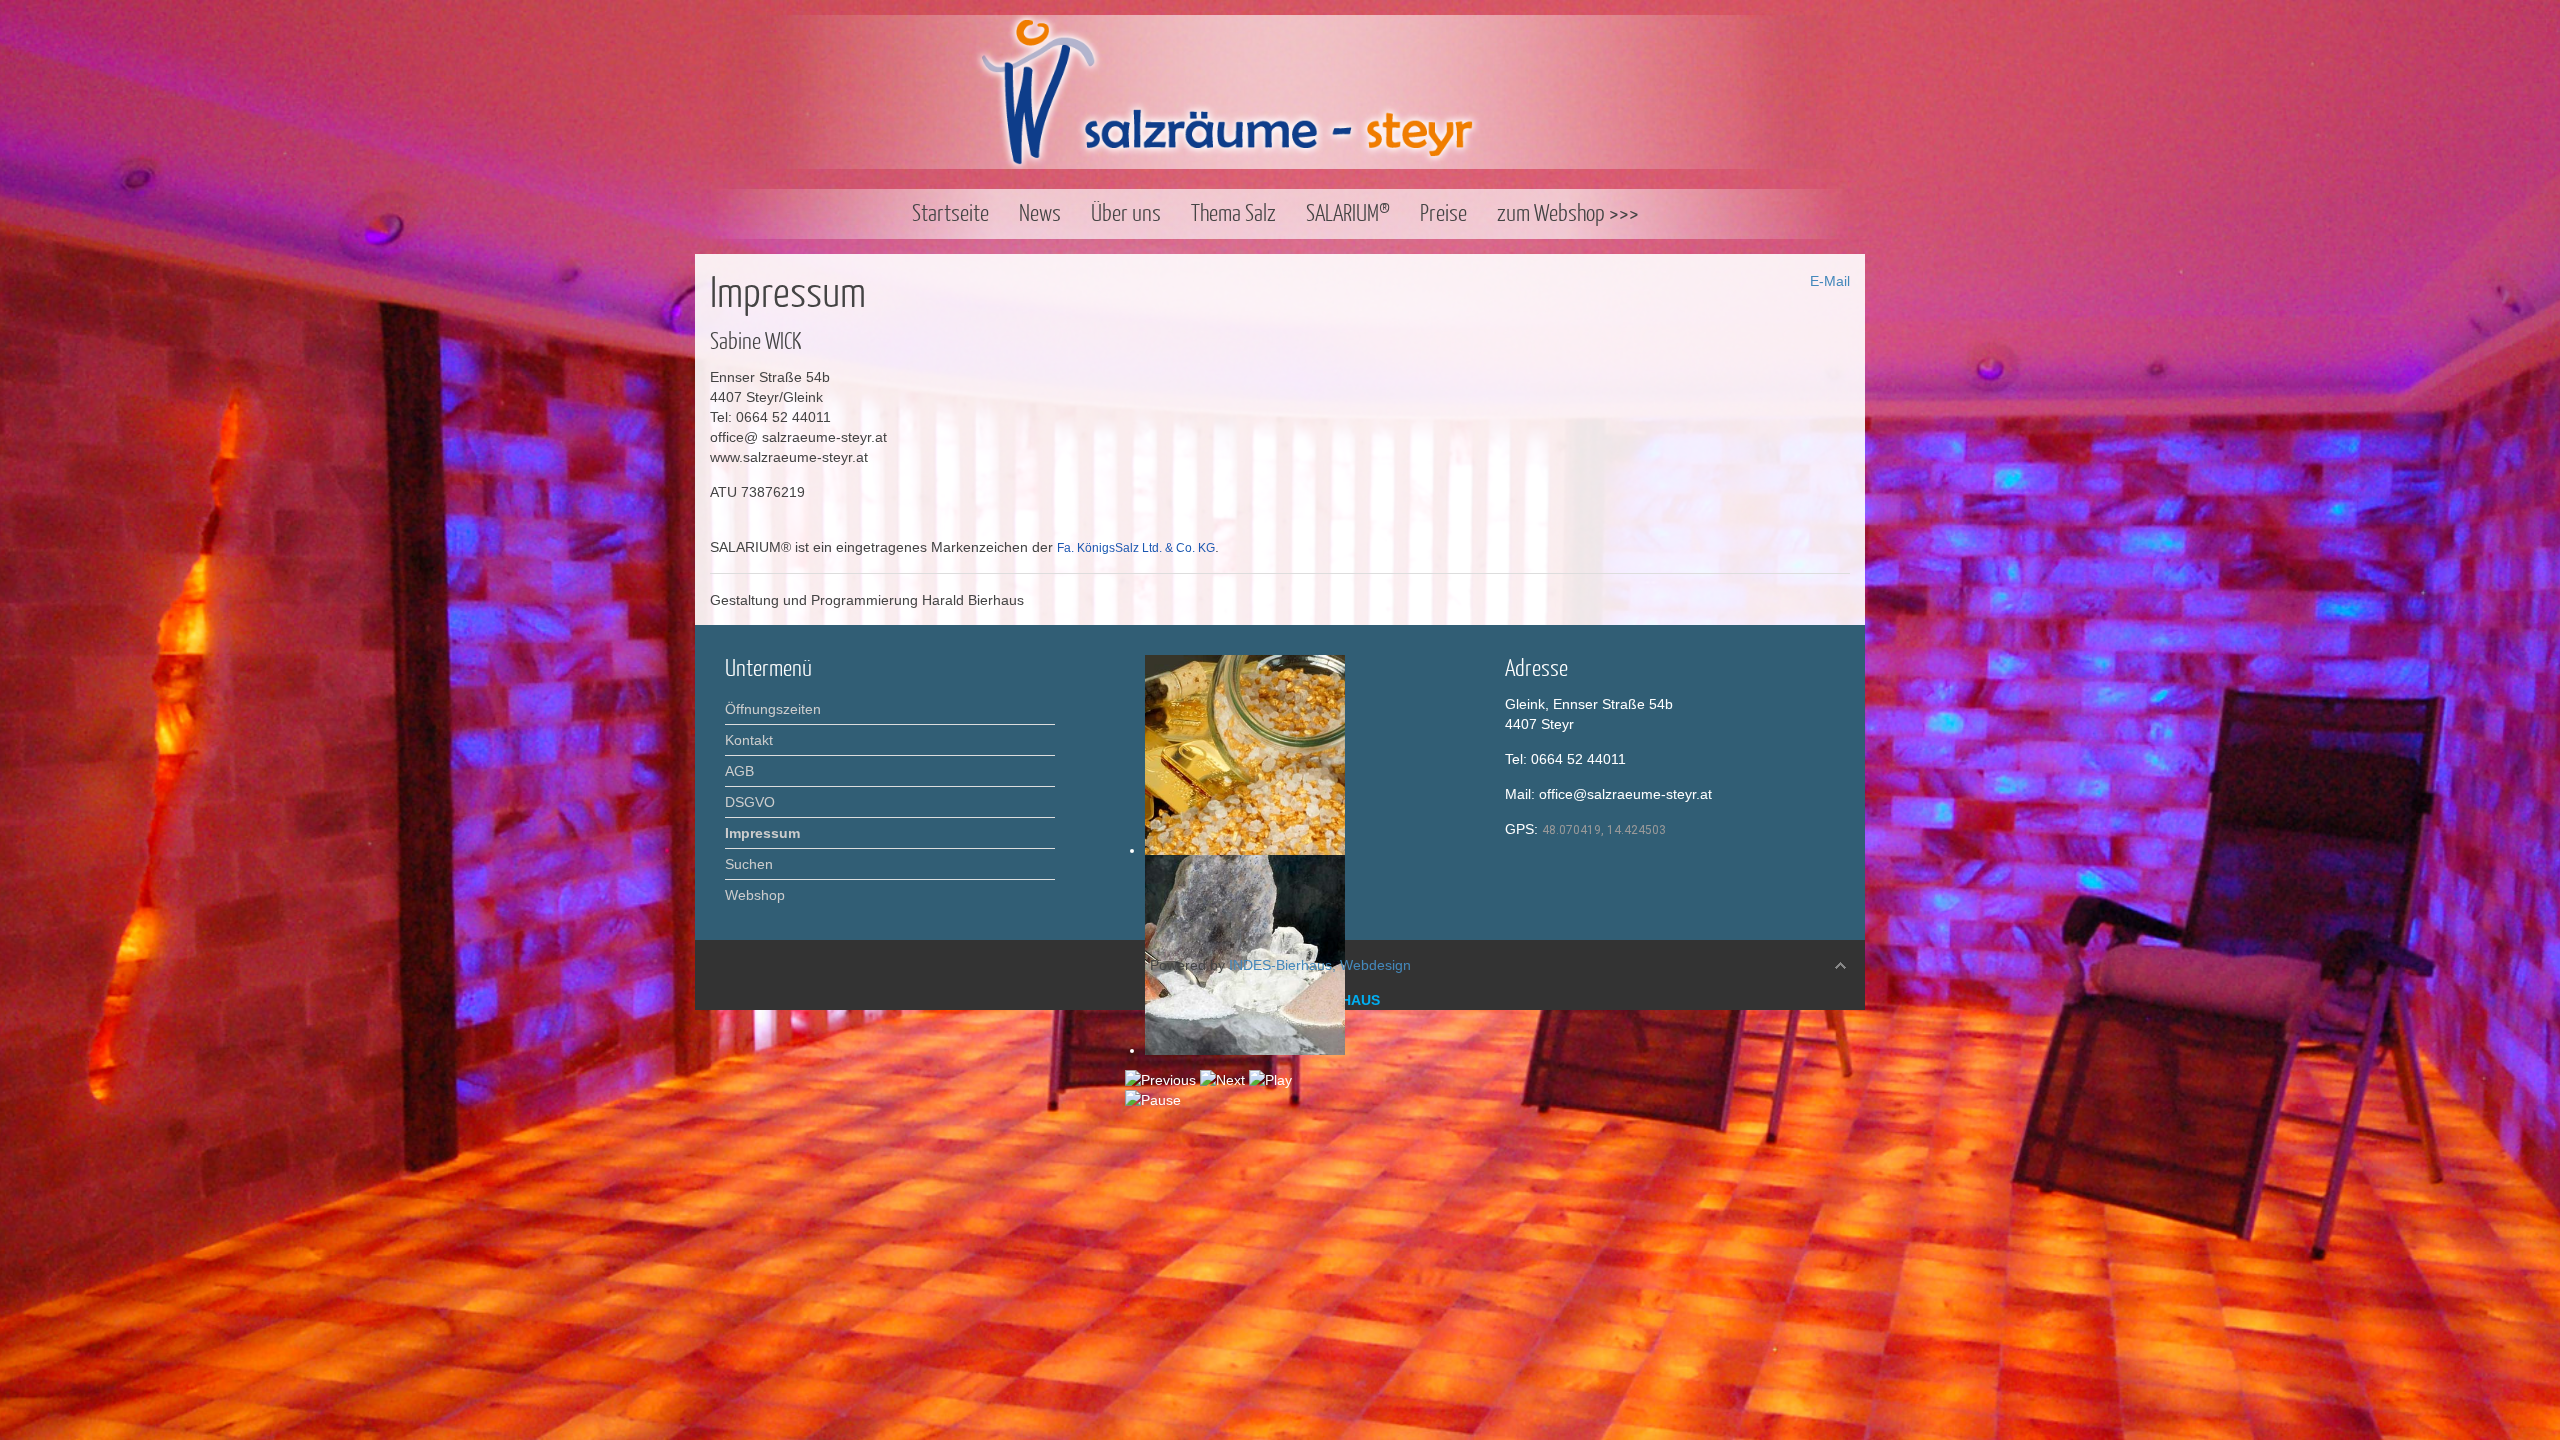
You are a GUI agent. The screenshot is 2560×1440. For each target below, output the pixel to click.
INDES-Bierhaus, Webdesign (1320, 965)
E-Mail (1828, 281)
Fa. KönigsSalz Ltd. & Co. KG (1136, 548)
